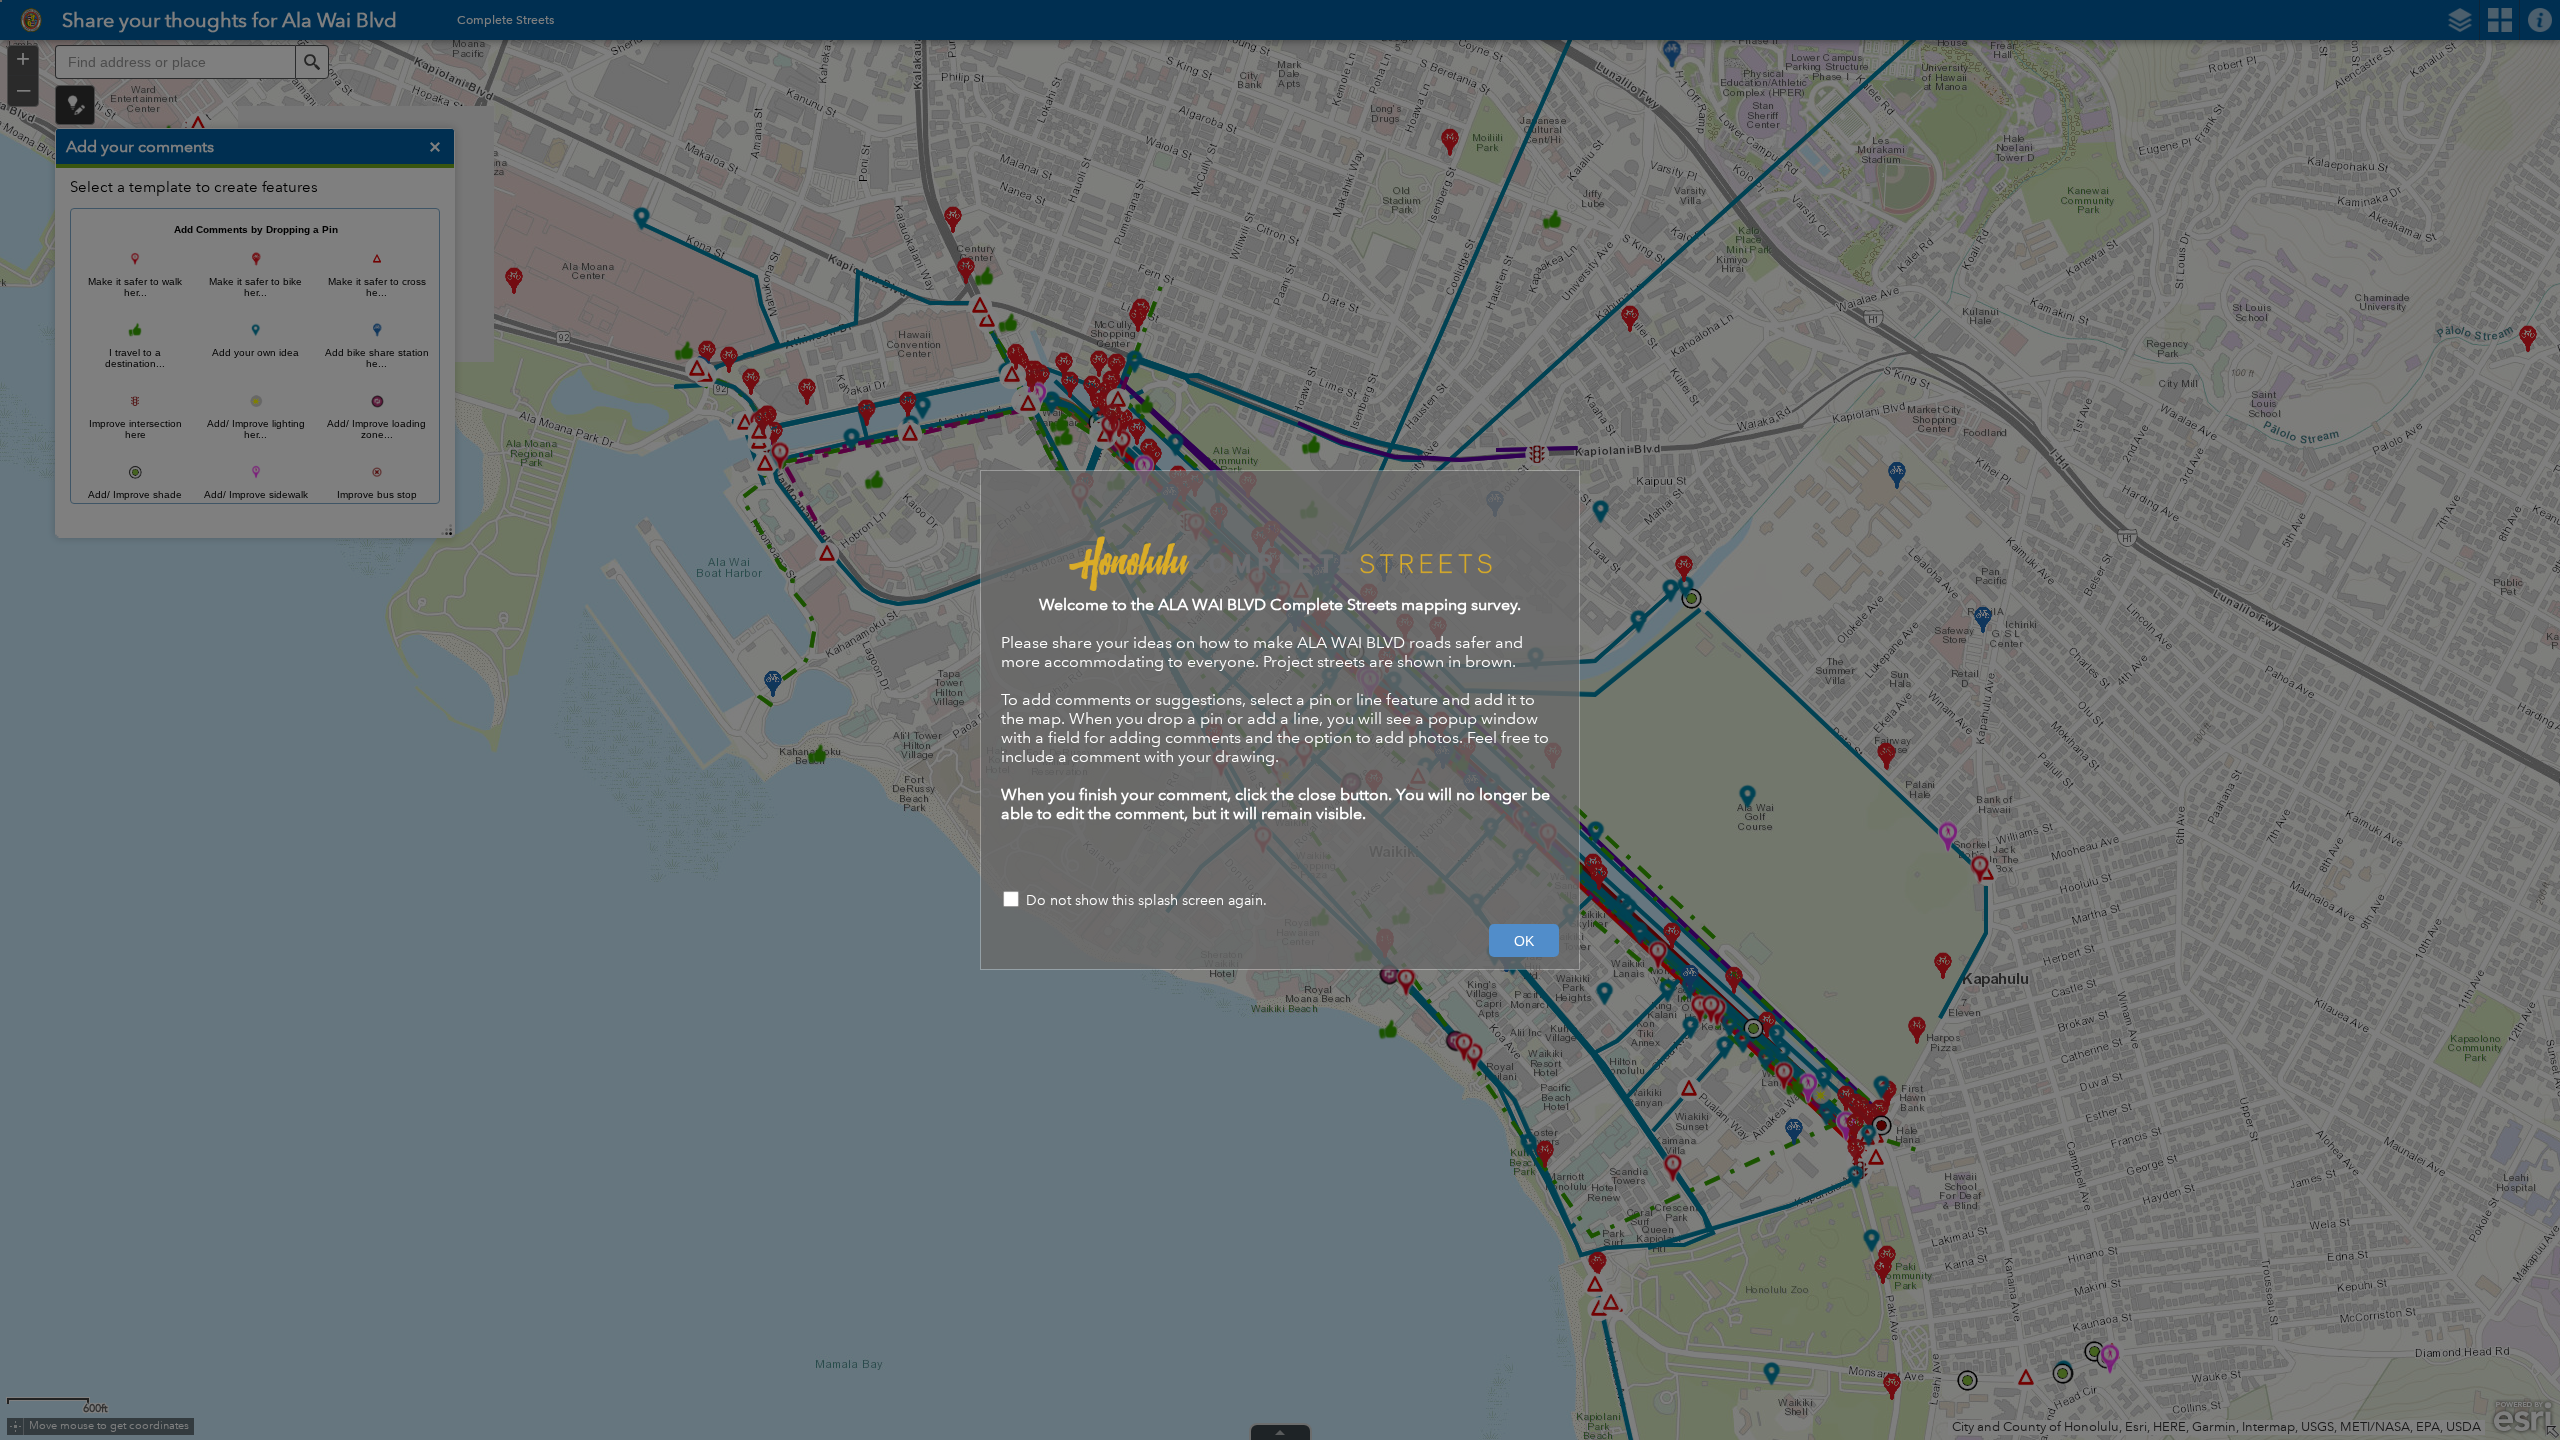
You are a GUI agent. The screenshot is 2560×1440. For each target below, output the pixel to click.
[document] (1280, 657)
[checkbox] (1280, 901)
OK (1524, 941)
